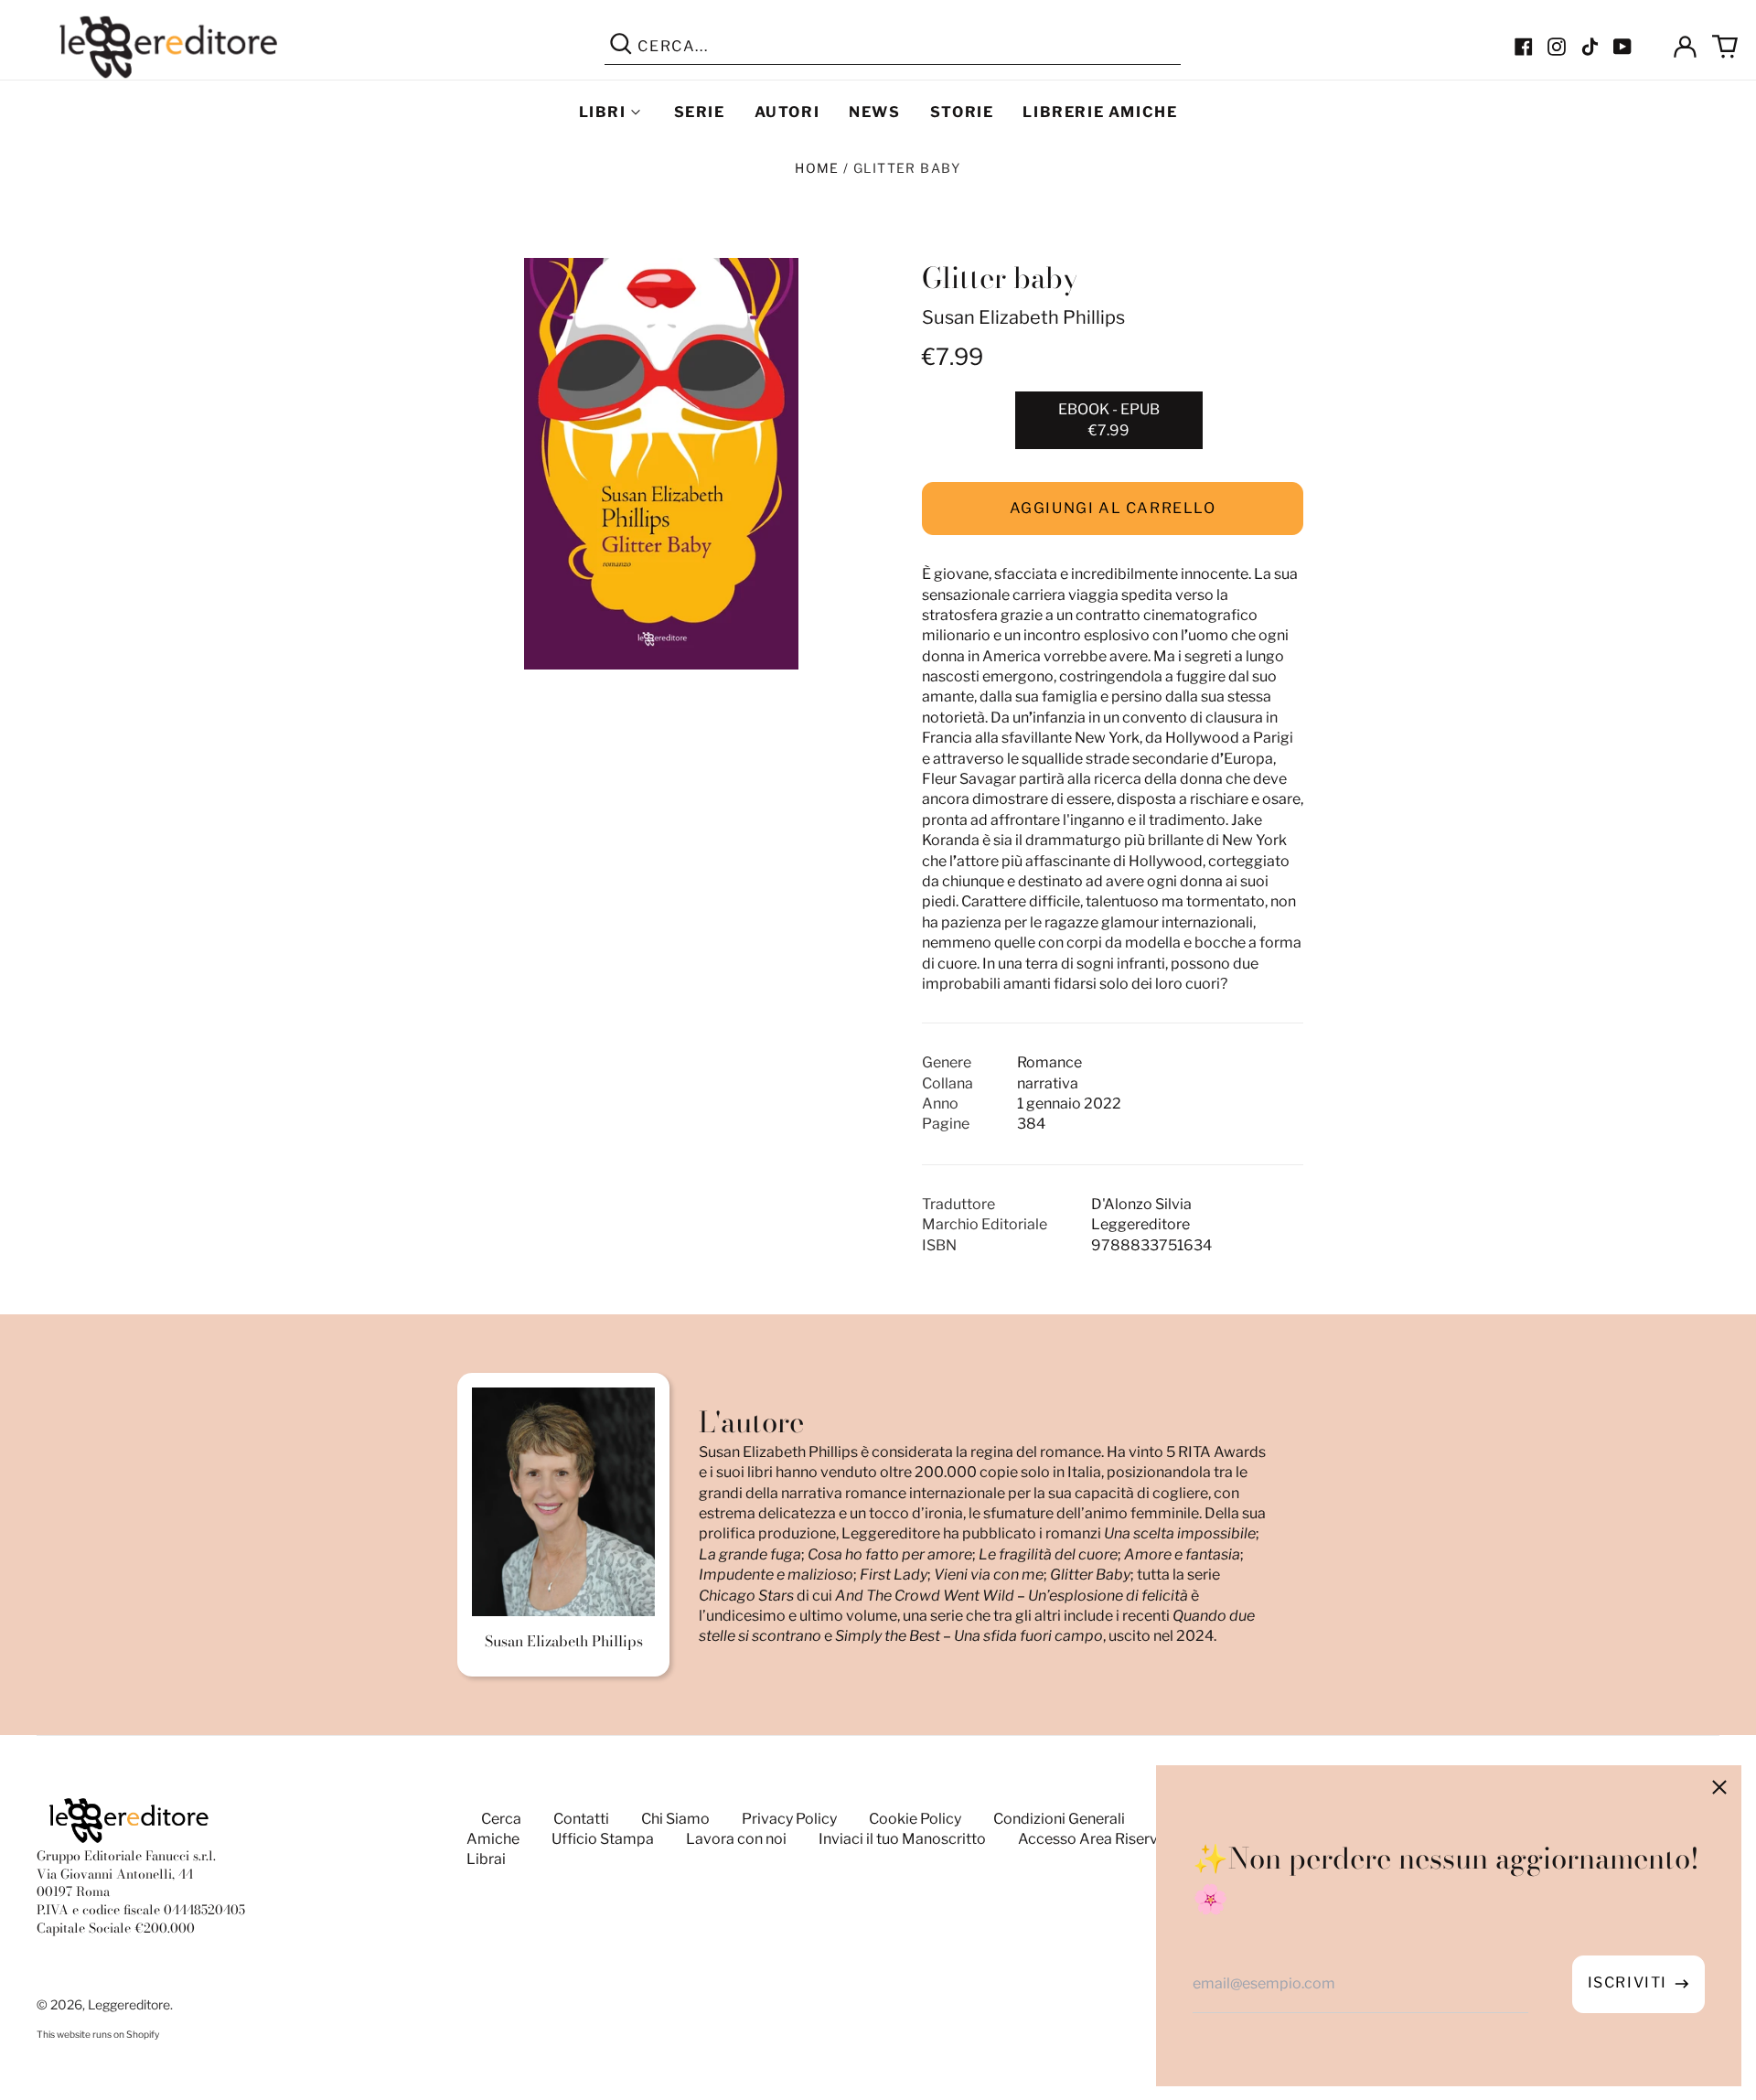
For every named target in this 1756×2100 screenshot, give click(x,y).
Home (817, 168)
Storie (962, 112)
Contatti (581, 1819)
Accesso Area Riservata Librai (1120, 1839)
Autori (787, 112)
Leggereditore (129, 2004)
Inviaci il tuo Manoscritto (902, 1839)
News (874, 112)
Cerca (501, 1819)
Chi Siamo (675, 1819)
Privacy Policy (789, 1819)
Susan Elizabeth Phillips (1023, 317)
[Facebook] (1524, 47)
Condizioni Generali (1059, 1819)
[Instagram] (1557, 47)
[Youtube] (1622, 47)
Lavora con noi (736, 1839)
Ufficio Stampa (603, 1839)
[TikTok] (1590, 47)
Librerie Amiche (1100, 112)
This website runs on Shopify (98, 2035)
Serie (700, 112)
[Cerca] (621, 47)
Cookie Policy (915, 1819)
